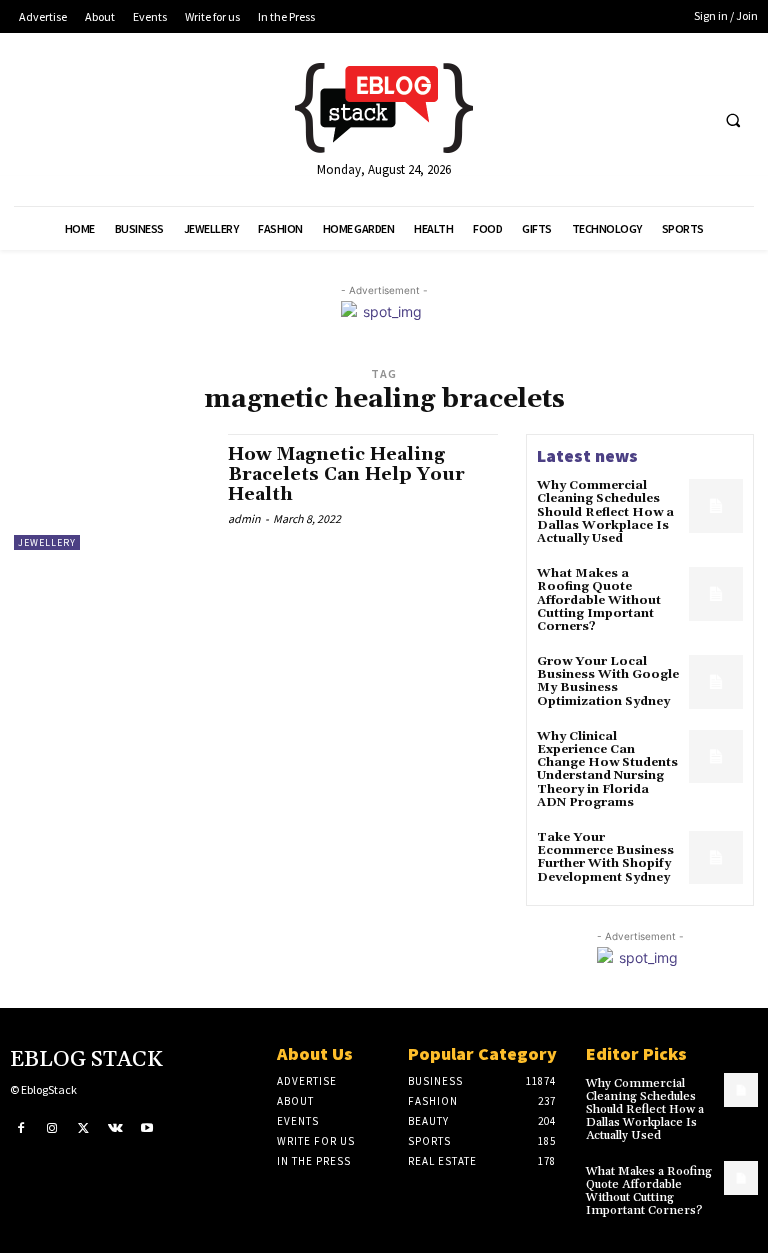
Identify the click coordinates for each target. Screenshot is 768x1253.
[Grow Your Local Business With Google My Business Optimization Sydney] (716, 682)
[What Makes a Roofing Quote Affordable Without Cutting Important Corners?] (716, 594)
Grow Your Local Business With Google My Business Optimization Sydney (608, 681)
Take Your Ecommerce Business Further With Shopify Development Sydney (605, 857)
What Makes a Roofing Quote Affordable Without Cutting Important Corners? (599, 600)
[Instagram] (53, 1129)
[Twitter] (84, 1129)
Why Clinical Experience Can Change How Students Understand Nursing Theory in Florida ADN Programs (607, 769)
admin (244, 518)
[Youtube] (147, 1129)
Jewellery (47, 542)
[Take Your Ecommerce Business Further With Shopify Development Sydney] (716, 858)
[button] (733, 120)
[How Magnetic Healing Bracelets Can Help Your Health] (111, 492)
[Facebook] (21, 1129)
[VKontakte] (116, 1129)
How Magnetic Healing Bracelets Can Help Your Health (346, 474)
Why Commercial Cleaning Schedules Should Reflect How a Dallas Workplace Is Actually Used (605, 512)
